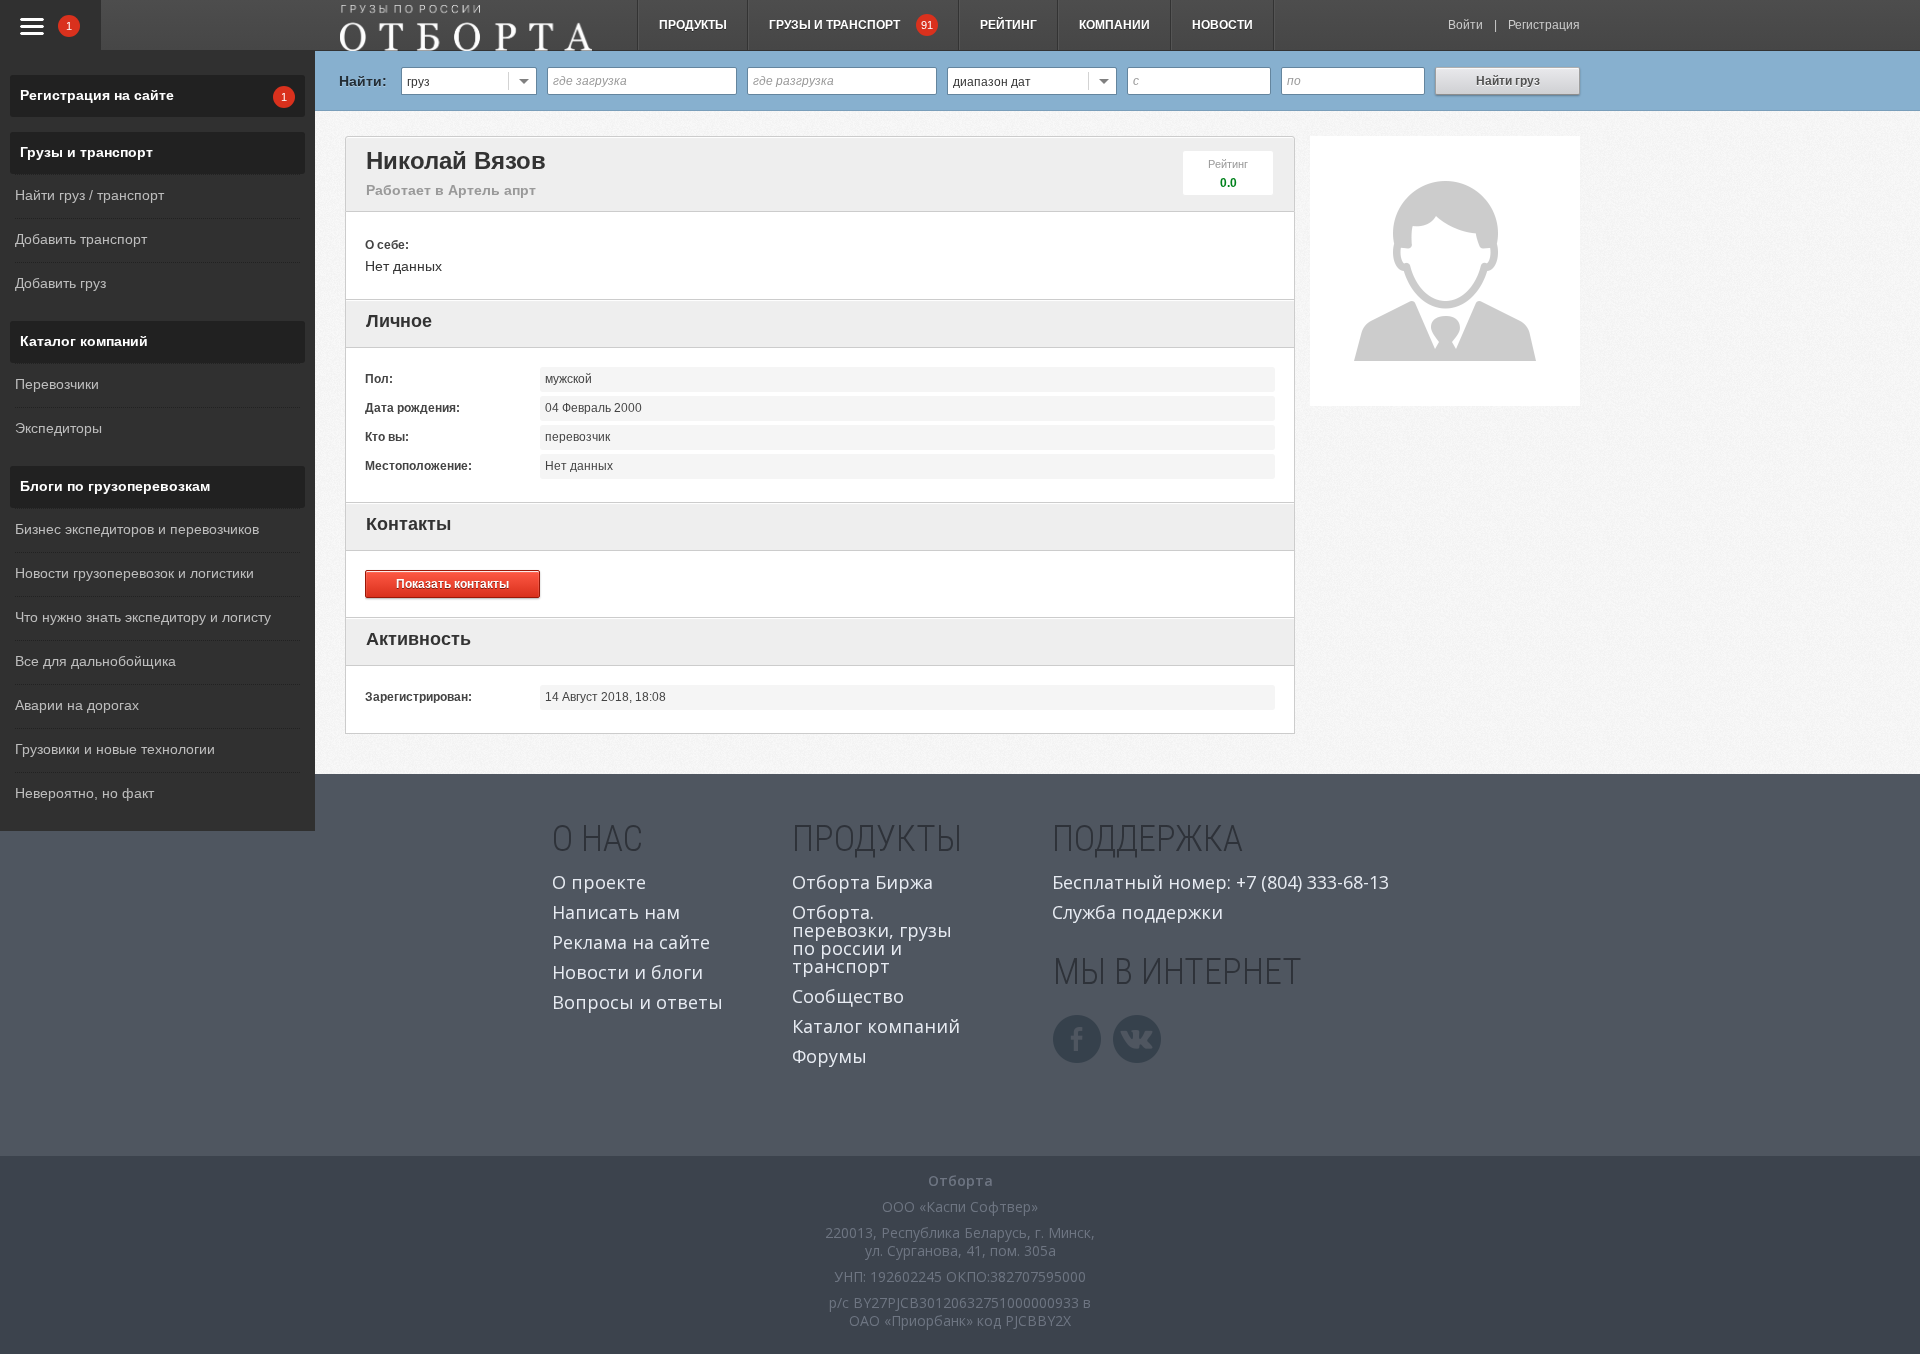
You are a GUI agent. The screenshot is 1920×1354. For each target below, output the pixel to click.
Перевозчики (57, 384)
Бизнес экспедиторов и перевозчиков (137, 529)
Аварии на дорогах (77, 705)
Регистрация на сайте (97, 95)
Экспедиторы (58, 428)
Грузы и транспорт (86, 152)
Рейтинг (1008, 25)
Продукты (693, 25)
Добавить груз (60, 283)
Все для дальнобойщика (95, 661)
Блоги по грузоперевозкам (115, 486)
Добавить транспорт (81, 239)
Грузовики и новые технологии (115, 749)
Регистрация (1544, 25)
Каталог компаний (84, 341)
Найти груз (1508, 81)
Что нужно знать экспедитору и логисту (143, 617)
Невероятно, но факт (84, 793)
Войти (1465, 25)
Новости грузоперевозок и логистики (134, 573)
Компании (1114, 25)
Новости (1222, 25)
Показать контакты (452, 584)
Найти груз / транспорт (89, 195)
